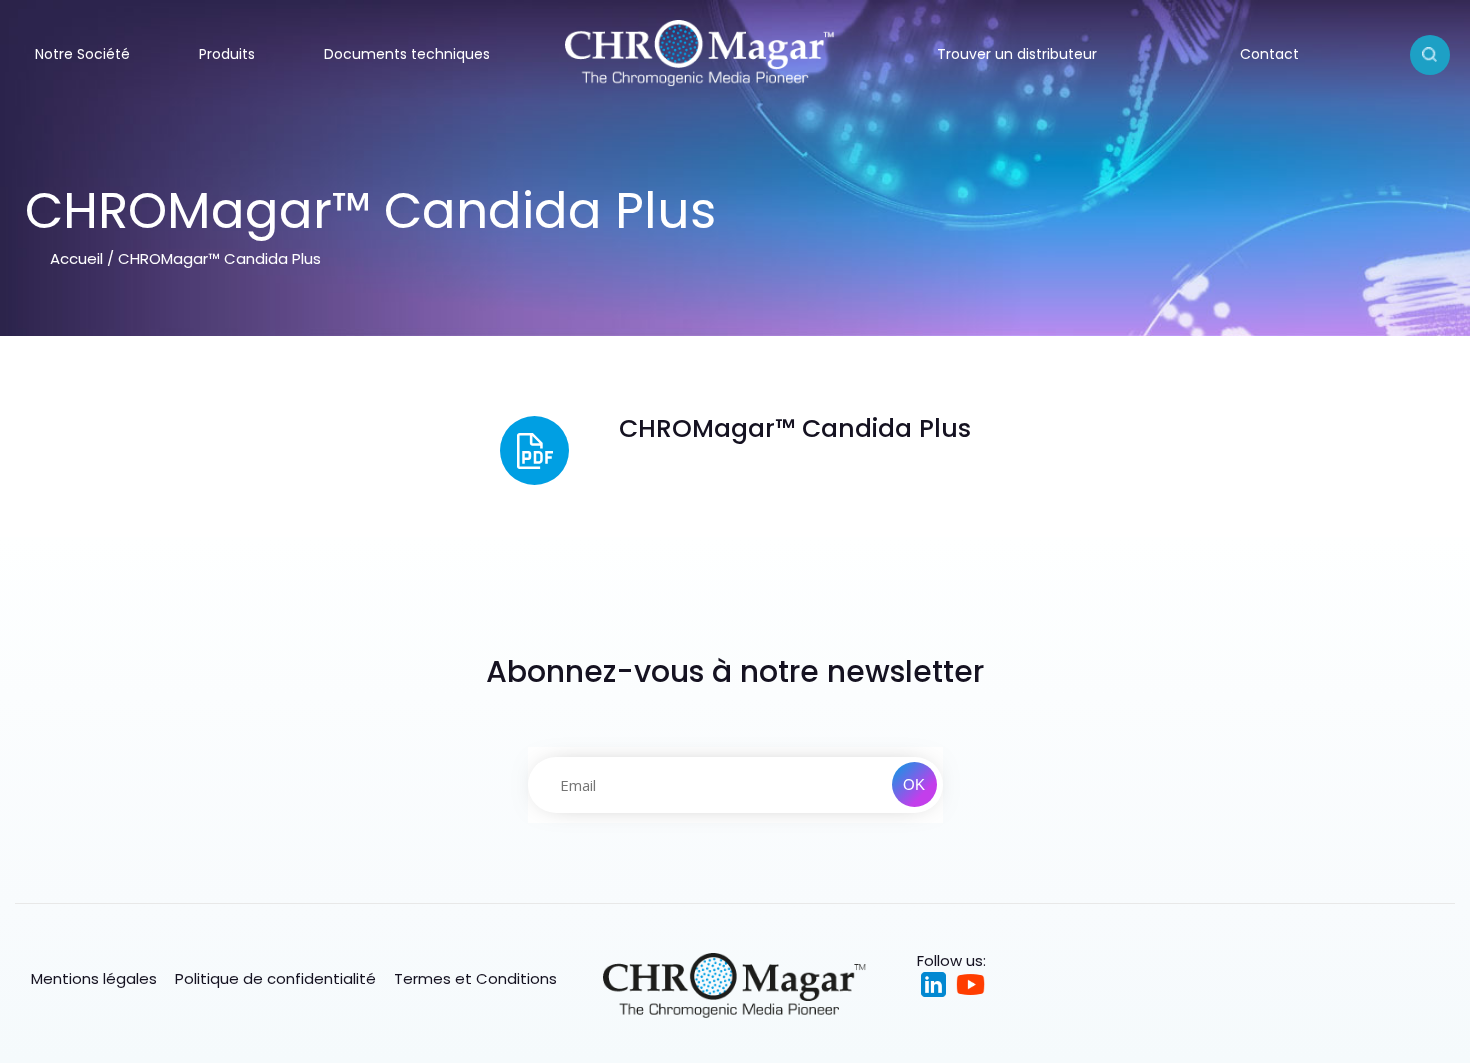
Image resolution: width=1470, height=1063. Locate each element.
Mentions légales (94, 978)
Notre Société (82, 54)
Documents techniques (407, 54)
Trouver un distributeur (1017, 54)
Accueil (76, 258)
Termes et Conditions (475, 978)
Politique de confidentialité (275, 978)
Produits (227, 54)
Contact (1269, 54)
